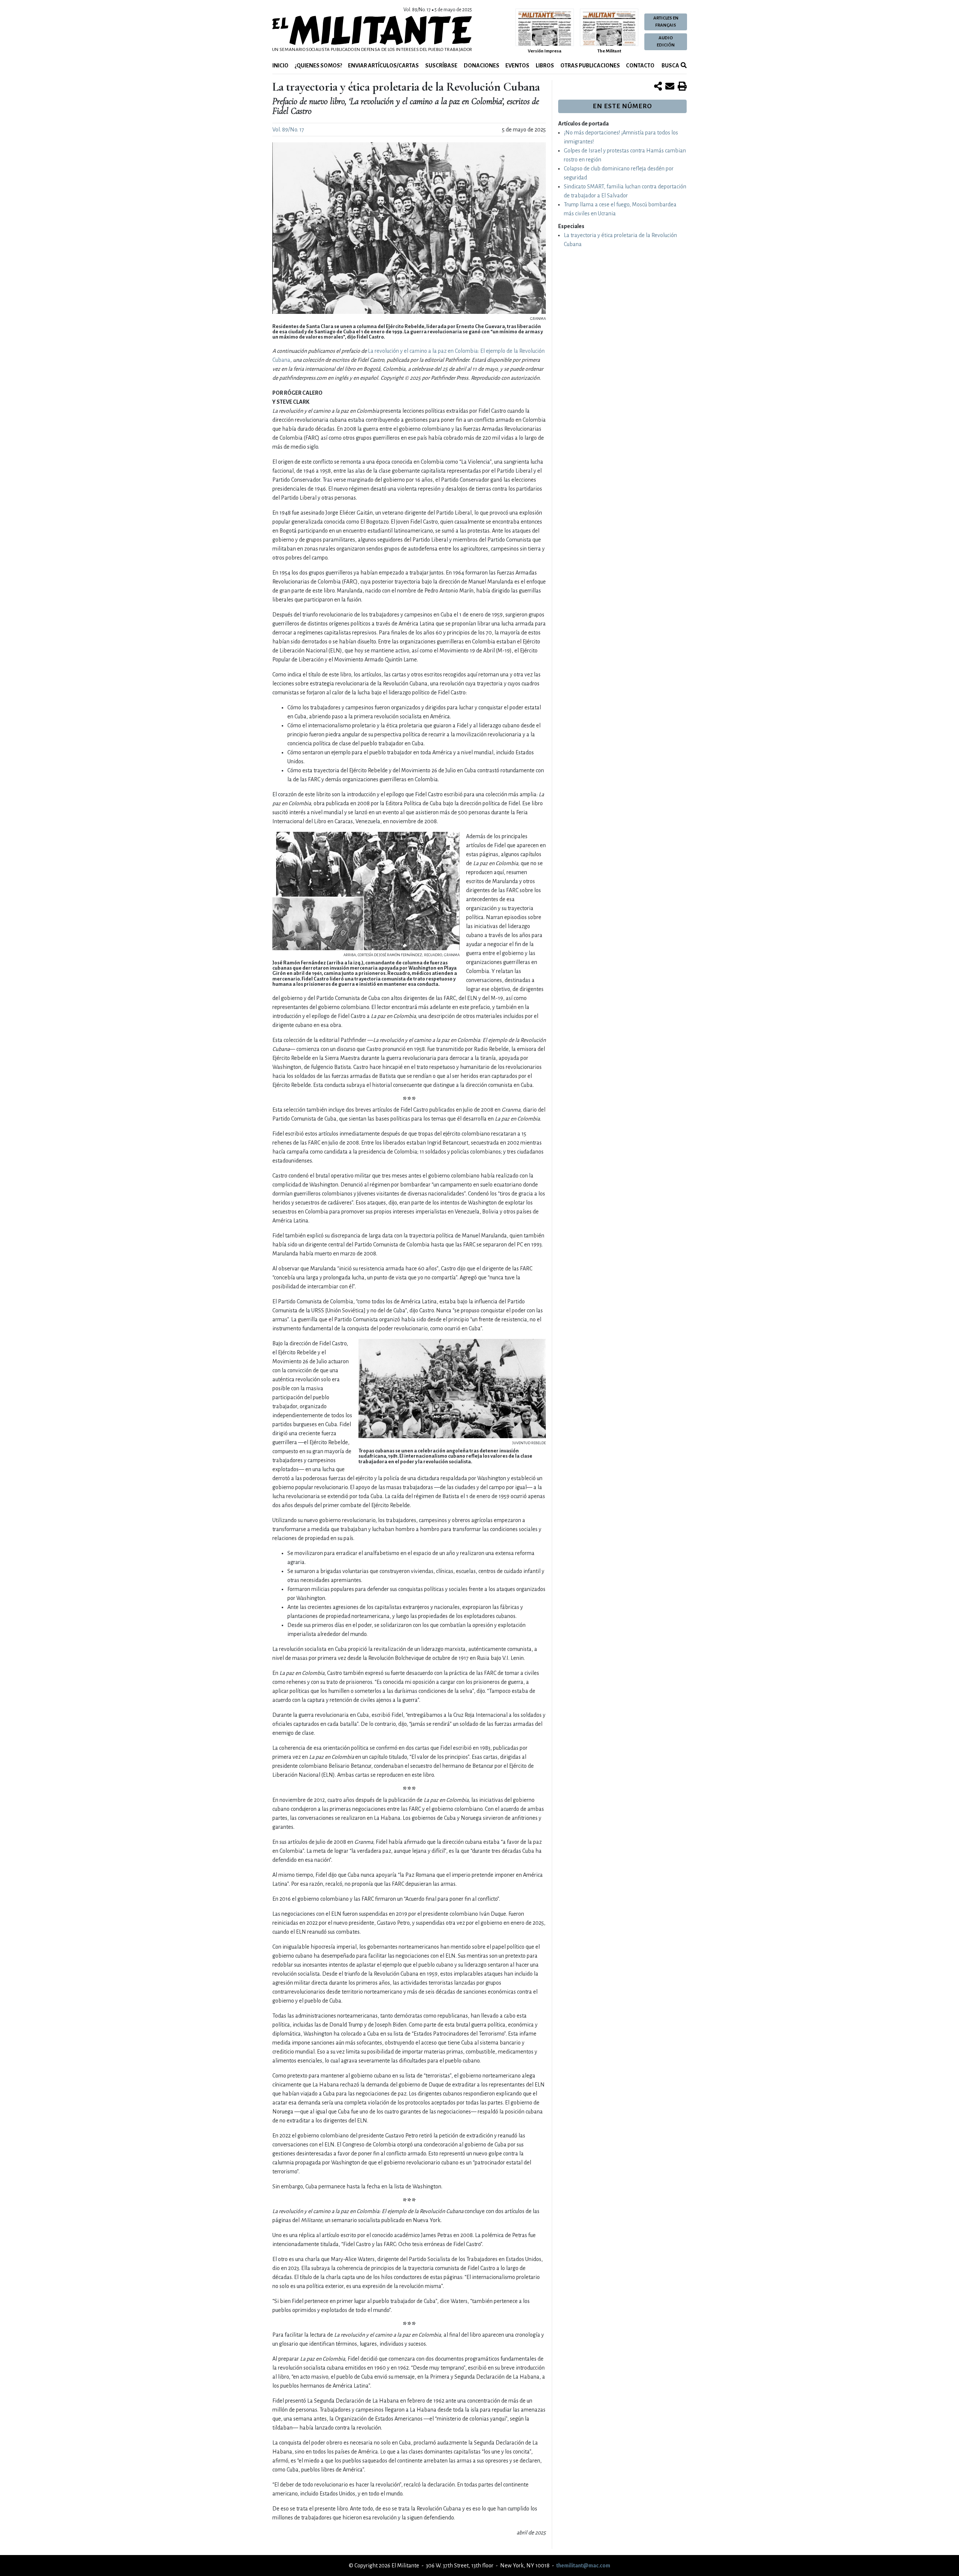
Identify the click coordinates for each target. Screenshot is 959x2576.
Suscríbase (441, 66)
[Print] (682, 87)
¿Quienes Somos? (318, 66)
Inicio (280, 66)
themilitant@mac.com (583, 2566)
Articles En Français (666, 22)
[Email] (670, 87)
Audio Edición (666, 42)
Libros (545, 66)
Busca (670, 66)
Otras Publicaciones (590, 66)
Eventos (517, 66)
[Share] (658, 87)
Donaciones (482, 66)
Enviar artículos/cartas (383, 66)
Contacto (640, 66)
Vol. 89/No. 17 (288, 130)
